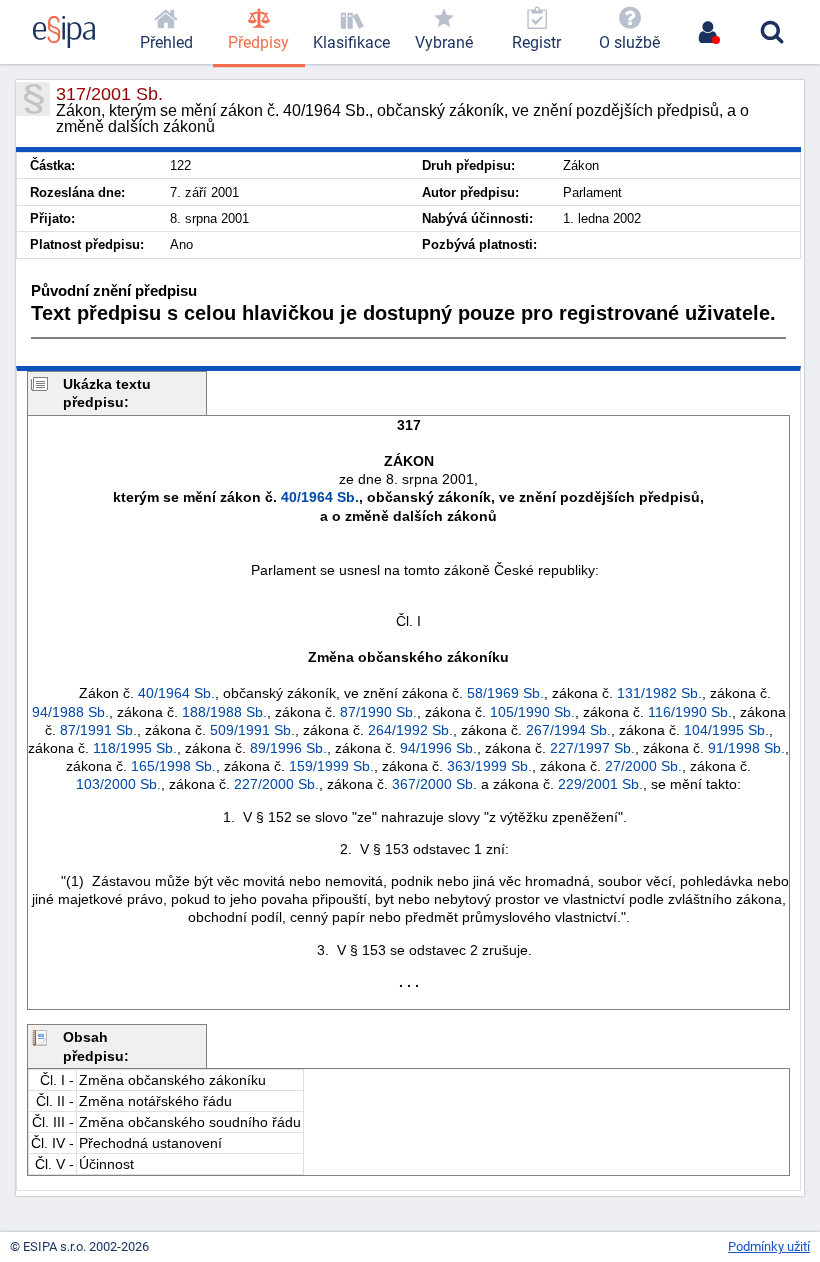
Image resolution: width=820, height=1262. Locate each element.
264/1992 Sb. (410, 730)
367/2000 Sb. (434, 784)
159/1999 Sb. (331, 766)
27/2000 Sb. (643, 766)
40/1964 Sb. (320, 497)
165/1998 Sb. (173, 766)
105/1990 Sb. (532, 712)
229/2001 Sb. (600, 784)
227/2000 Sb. (276, 784)
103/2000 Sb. (118, 784)
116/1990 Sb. (690, 712)
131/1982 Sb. (659, 693)
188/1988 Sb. (224, 712)
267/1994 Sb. (568, 730)
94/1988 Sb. (70, 712)
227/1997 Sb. (592, 748)
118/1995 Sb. (135, 748)
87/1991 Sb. (98, 730)
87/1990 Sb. (378, 712)
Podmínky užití (769, 1246)
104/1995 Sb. (726, 730)
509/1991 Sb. (252, 730)
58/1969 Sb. (505, 693)
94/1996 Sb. (438, 748)
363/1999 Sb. (489, 766)
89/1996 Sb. (288, 748)
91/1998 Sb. (746, 748)
